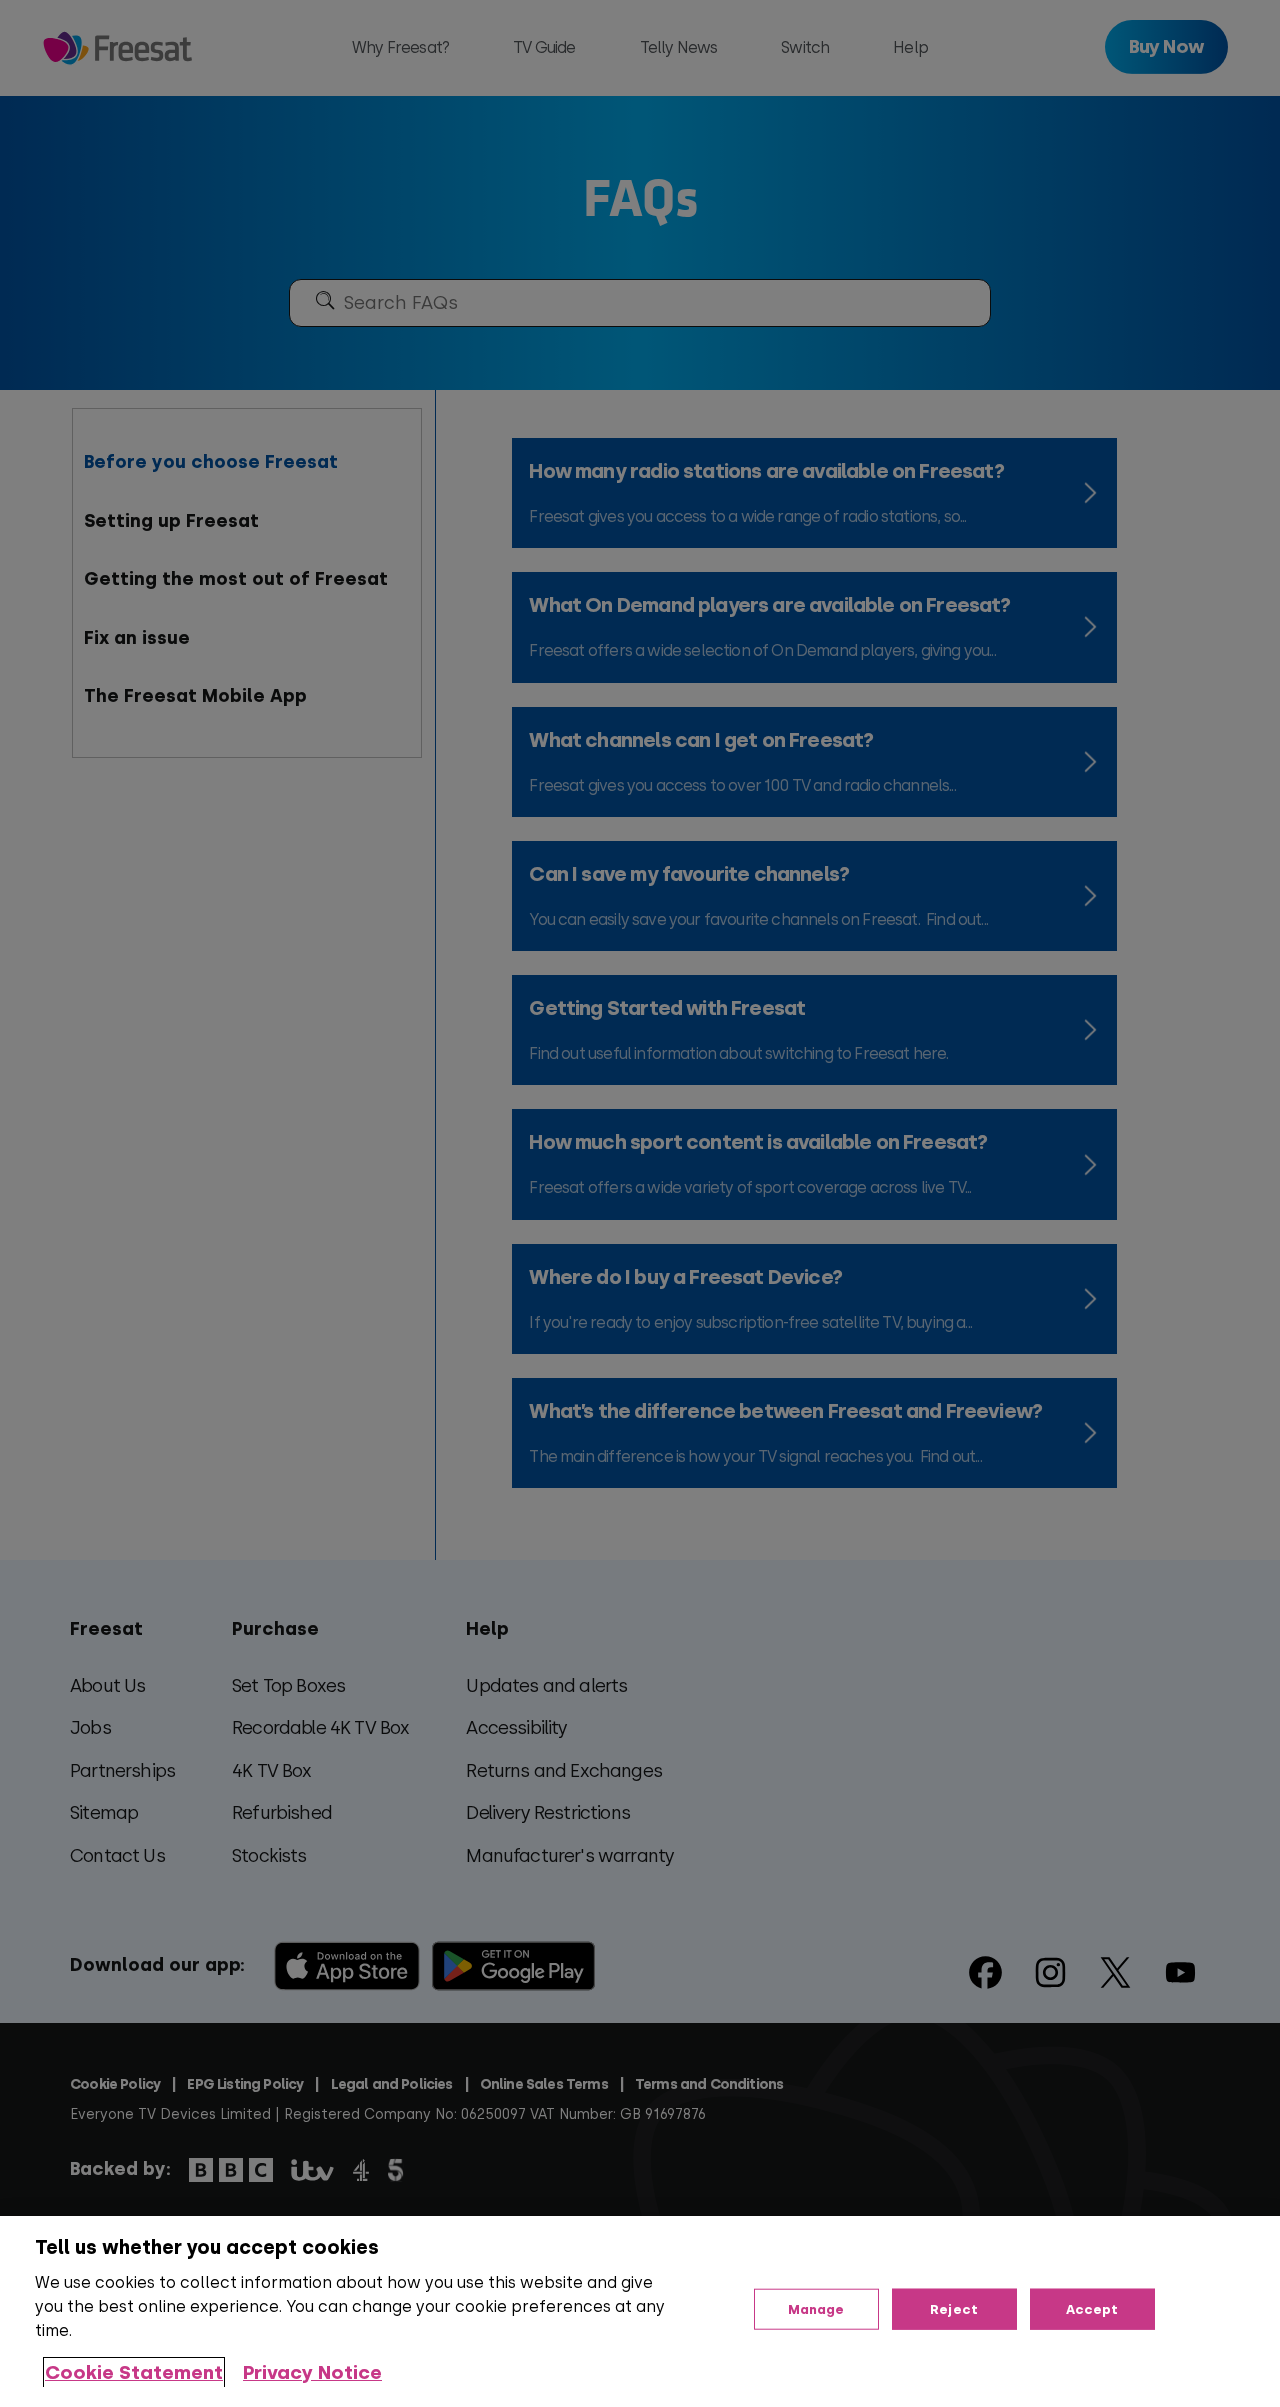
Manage (816, 2308)
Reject (954, 2308)
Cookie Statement (134, 2372)
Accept (1092, 2308)
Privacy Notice (312, 2372)
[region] (640, 2311)
